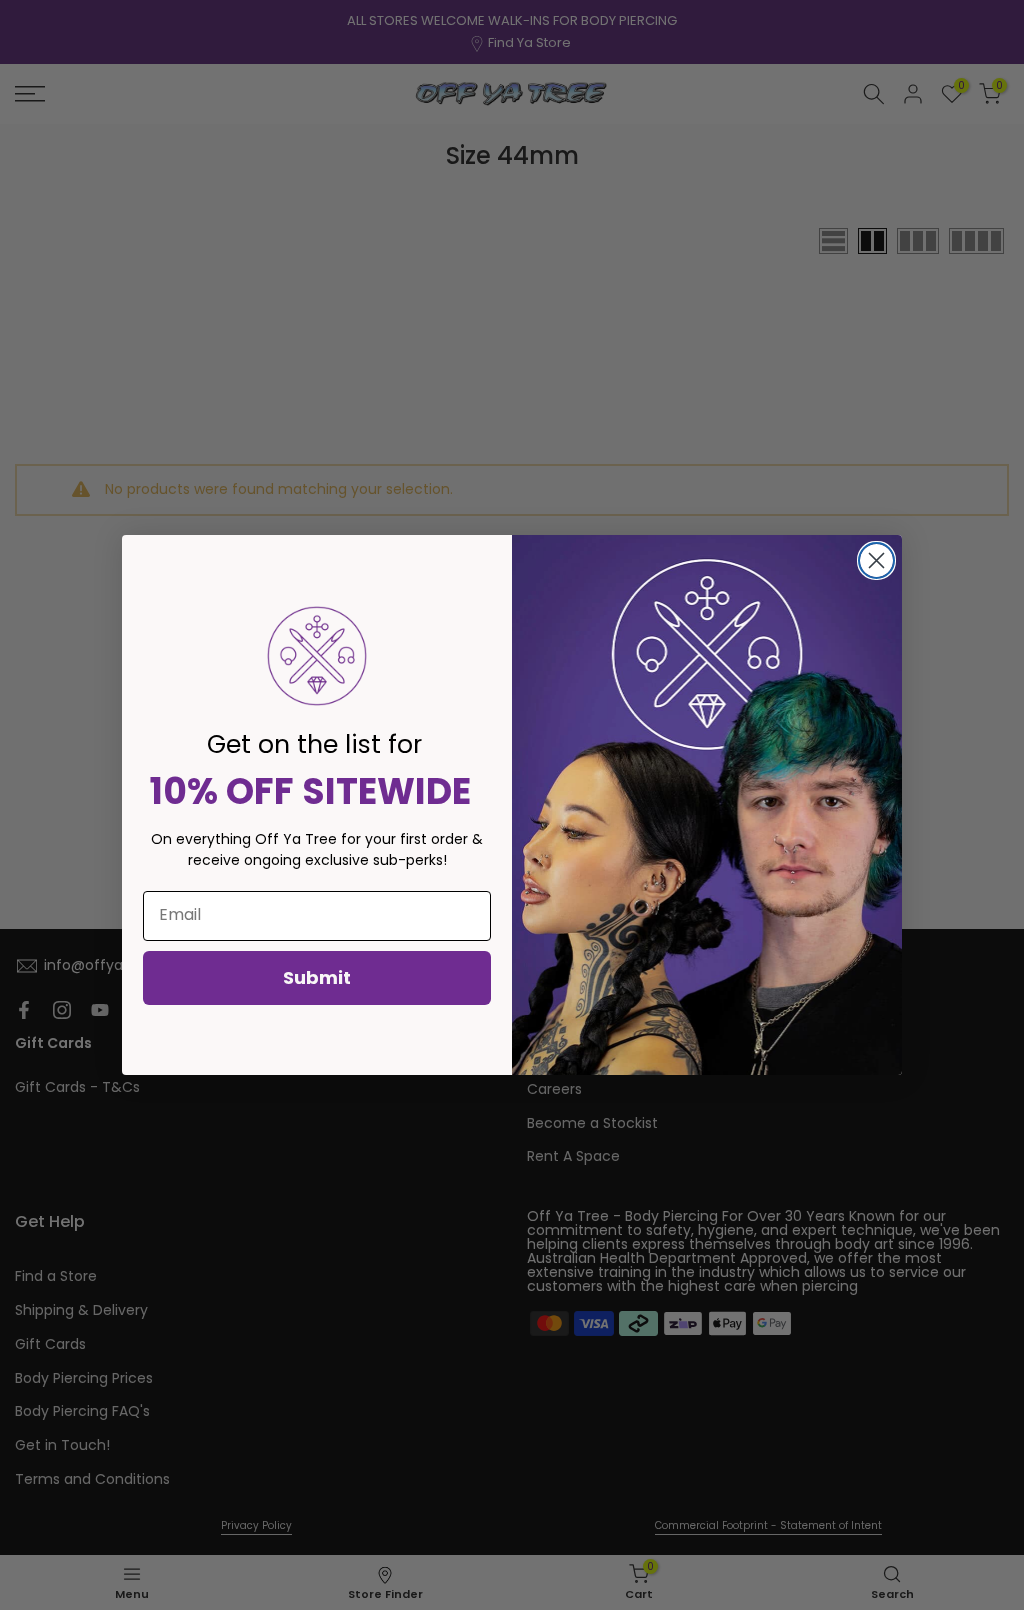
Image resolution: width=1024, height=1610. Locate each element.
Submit (317, 977)
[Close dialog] (876, 560)
